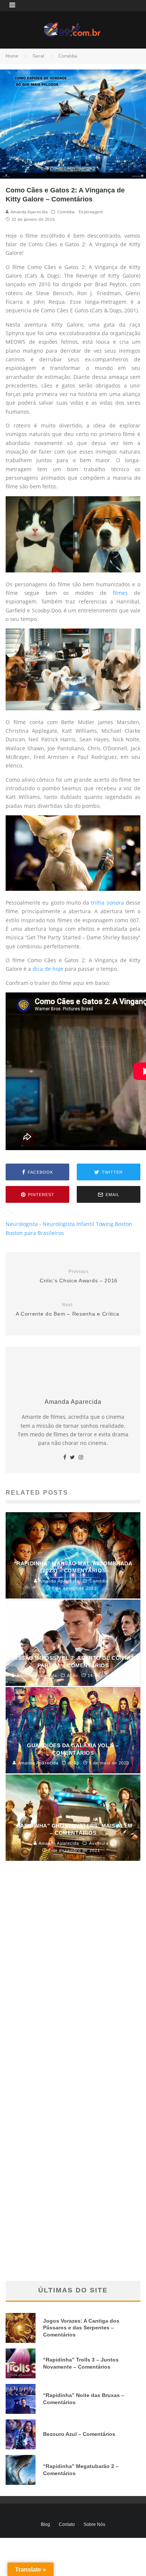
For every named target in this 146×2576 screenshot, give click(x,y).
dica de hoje (48, 969)
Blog (45, 2524)
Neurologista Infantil (69, 1224)
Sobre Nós (94, 2524)
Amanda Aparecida (28, 212)
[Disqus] (73, 1980)
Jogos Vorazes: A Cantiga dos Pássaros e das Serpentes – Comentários (81, 2328)
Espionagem (91, 212)
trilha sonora (107, 903)
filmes (120, 593)
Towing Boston (114, 1224)
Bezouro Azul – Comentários (79, 2434)
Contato (67, 2524)
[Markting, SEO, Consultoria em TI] (73, 27)
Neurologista (22, 1224)
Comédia (66, 212)
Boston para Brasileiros (35, 1233)
